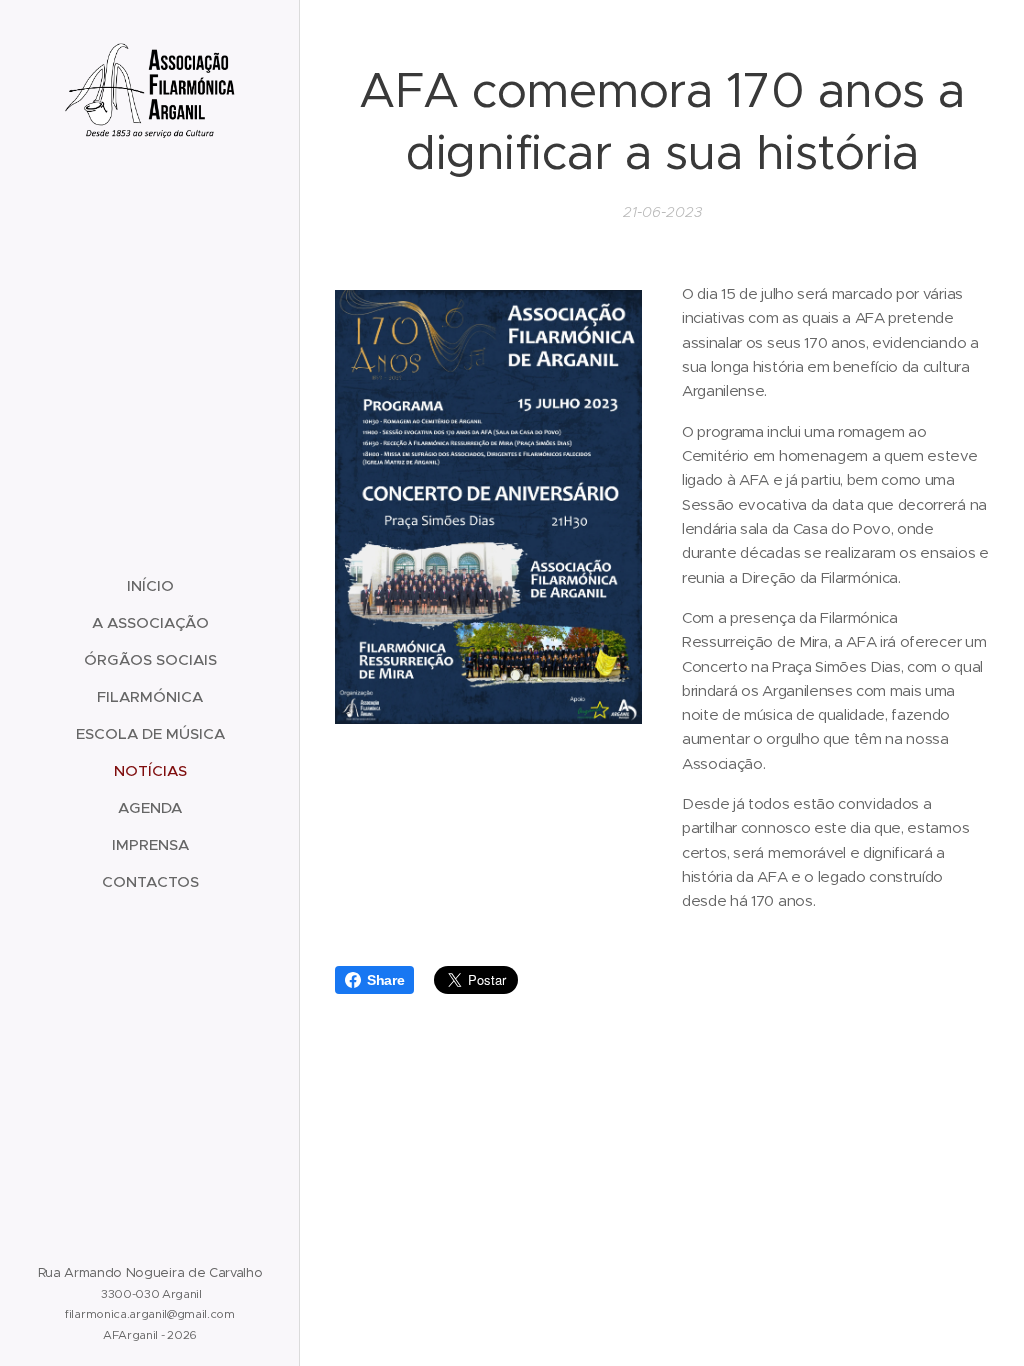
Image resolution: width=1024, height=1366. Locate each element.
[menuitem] (150, 585)
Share (385, 980)
